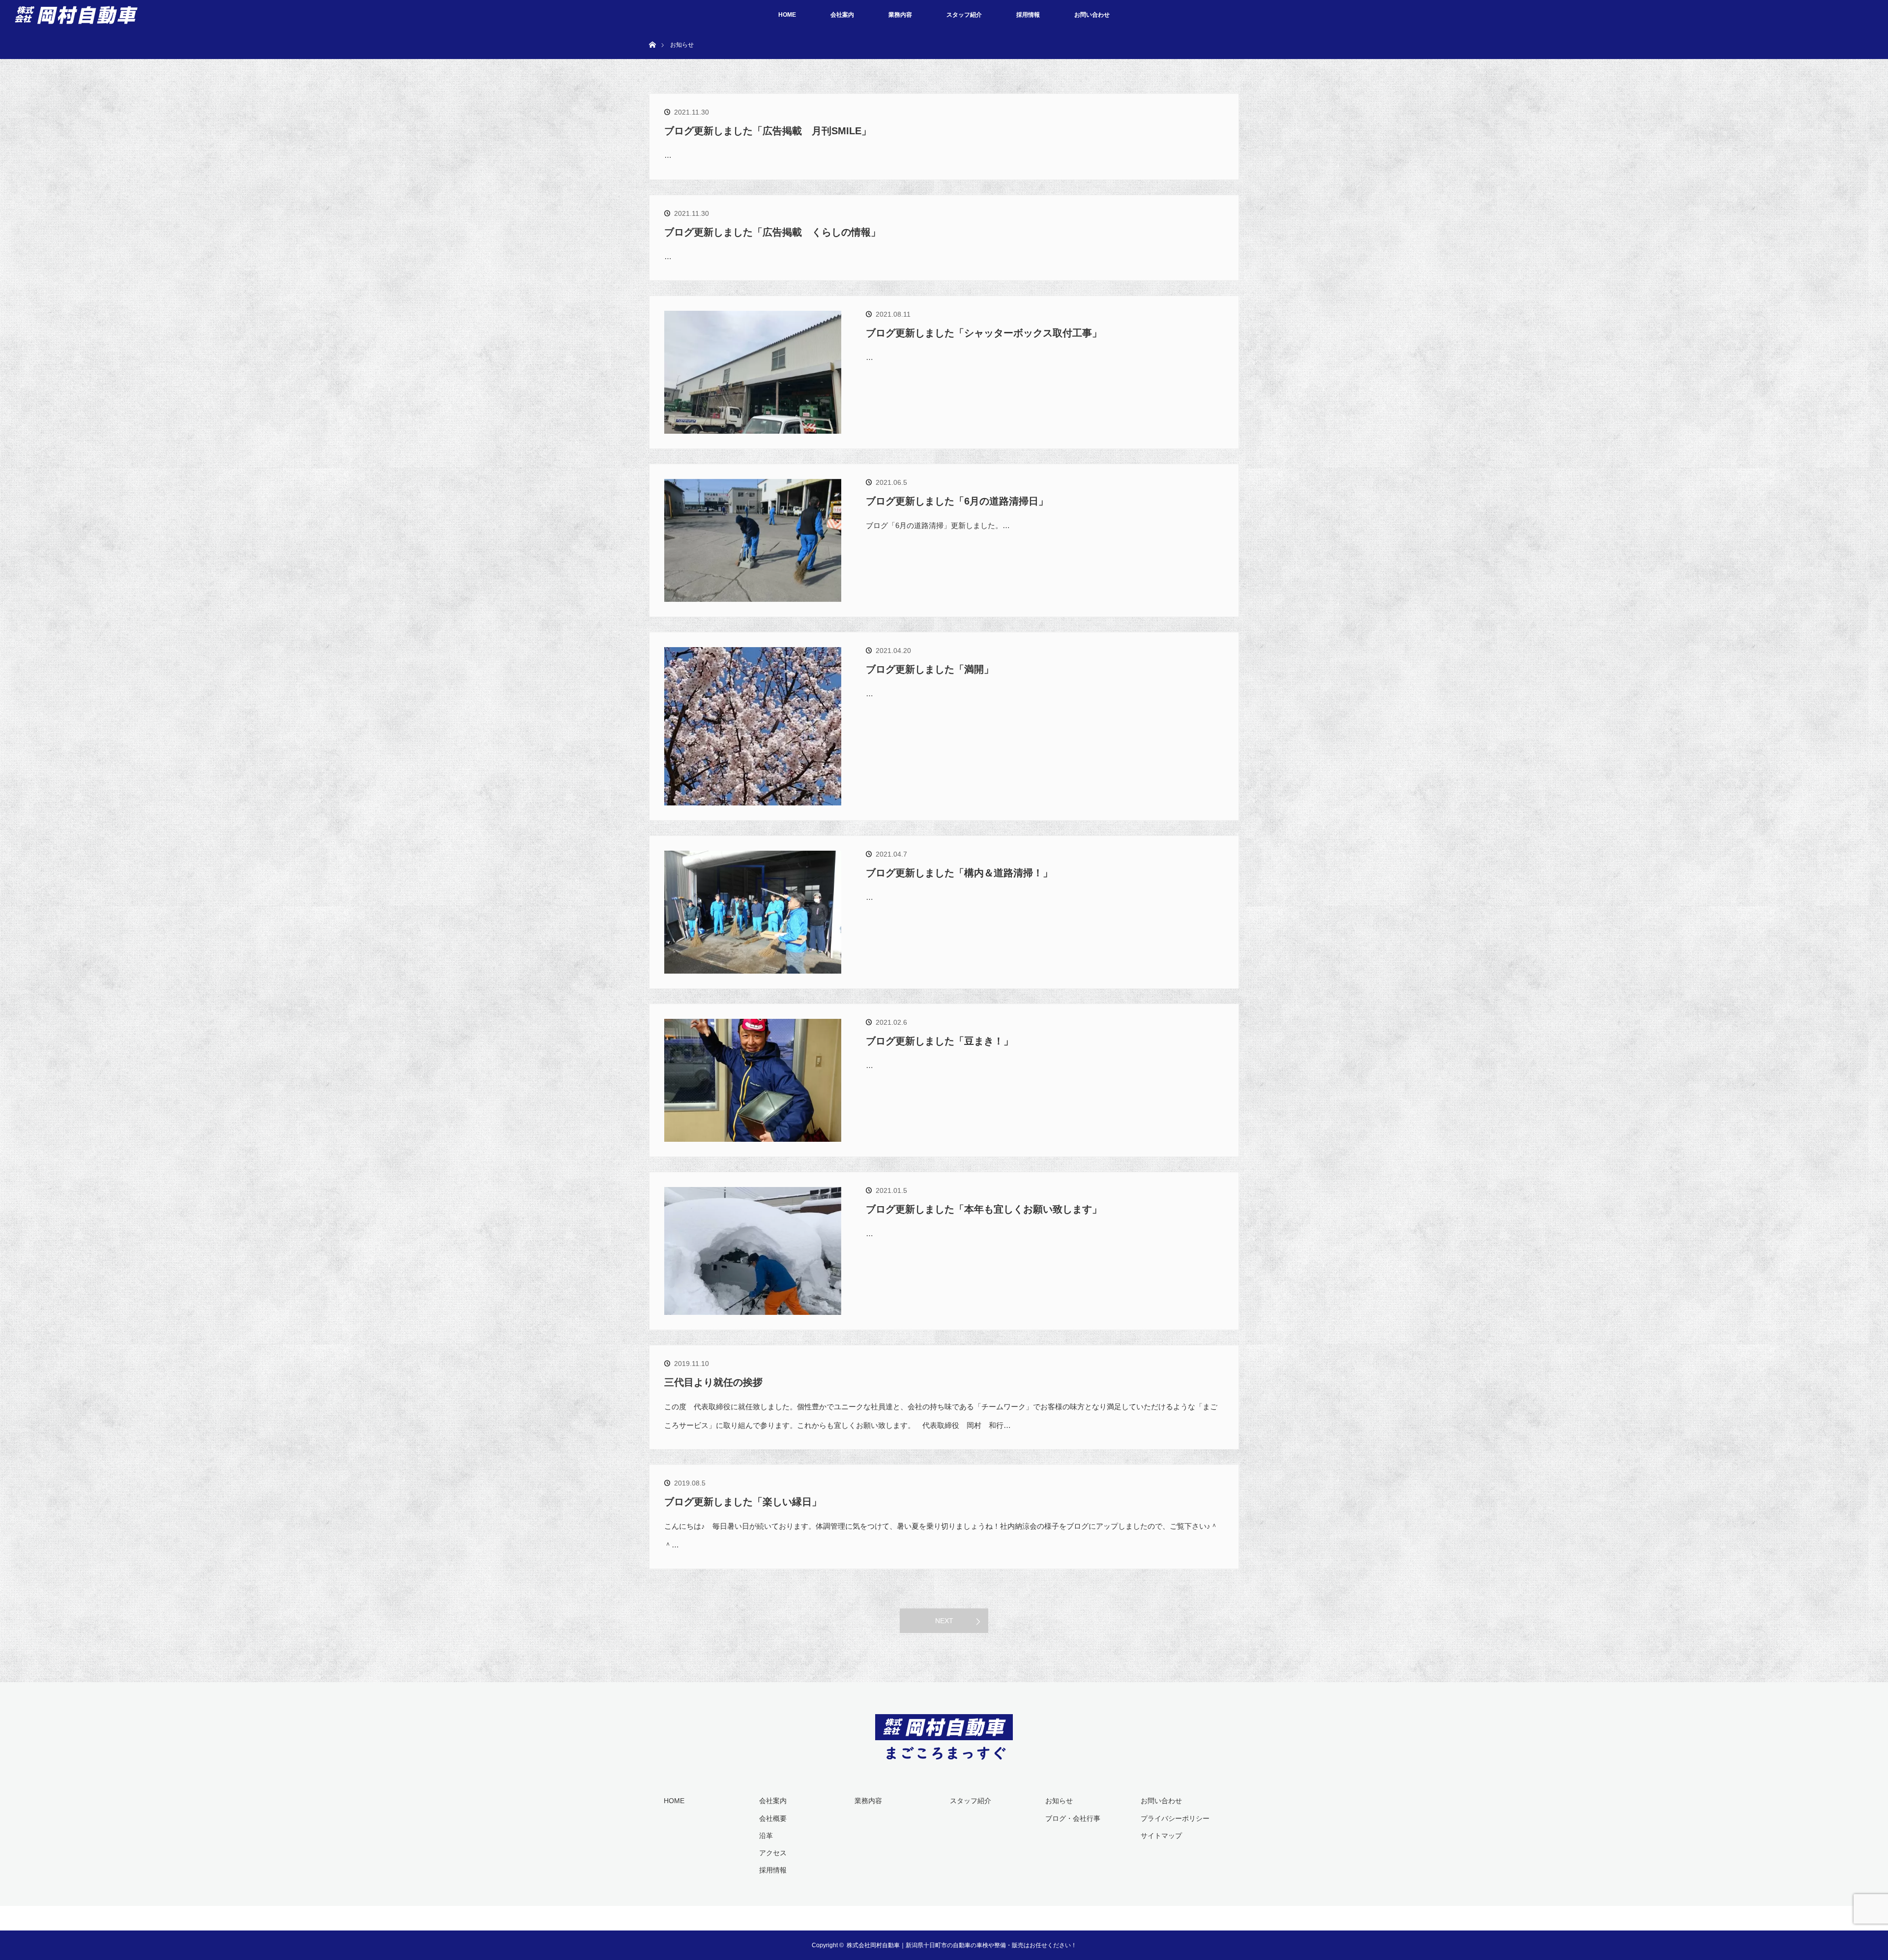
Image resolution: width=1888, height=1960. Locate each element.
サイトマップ (1161, 1836)
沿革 (766, 1836)
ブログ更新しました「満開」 (930, 669)
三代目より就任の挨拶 (713, 1382)
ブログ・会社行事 (1073, 1818)
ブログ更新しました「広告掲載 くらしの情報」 (772, 232)
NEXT (944, 1621)
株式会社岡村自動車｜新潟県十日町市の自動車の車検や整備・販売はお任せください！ (962, 1945)
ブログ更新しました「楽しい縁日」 (743, 1502)
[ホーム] (652, 33)
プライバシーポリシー (1175, 1818)
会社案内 (842, 15)
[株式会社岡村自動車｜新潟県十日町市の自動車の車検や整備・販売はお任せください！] (944, 1753)
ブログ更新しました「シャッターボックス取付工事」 (984, 333)
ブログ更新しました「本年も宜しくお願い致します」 (984, 1209)
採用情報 (1028, 15)
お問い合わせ (1092, 15)
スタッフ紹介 (964, 15)
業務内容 (900, 15)
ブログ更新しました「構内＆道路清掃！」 (959, 873)
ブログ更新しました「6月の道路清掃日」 (957, 501)
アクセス (773, 1853)
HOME (787, 15)
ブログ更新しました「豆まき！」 (940, 1041)
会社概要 (773, 1818)
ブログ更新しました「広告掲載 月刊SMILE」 (768, 131)
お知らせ (1059, 1801)
